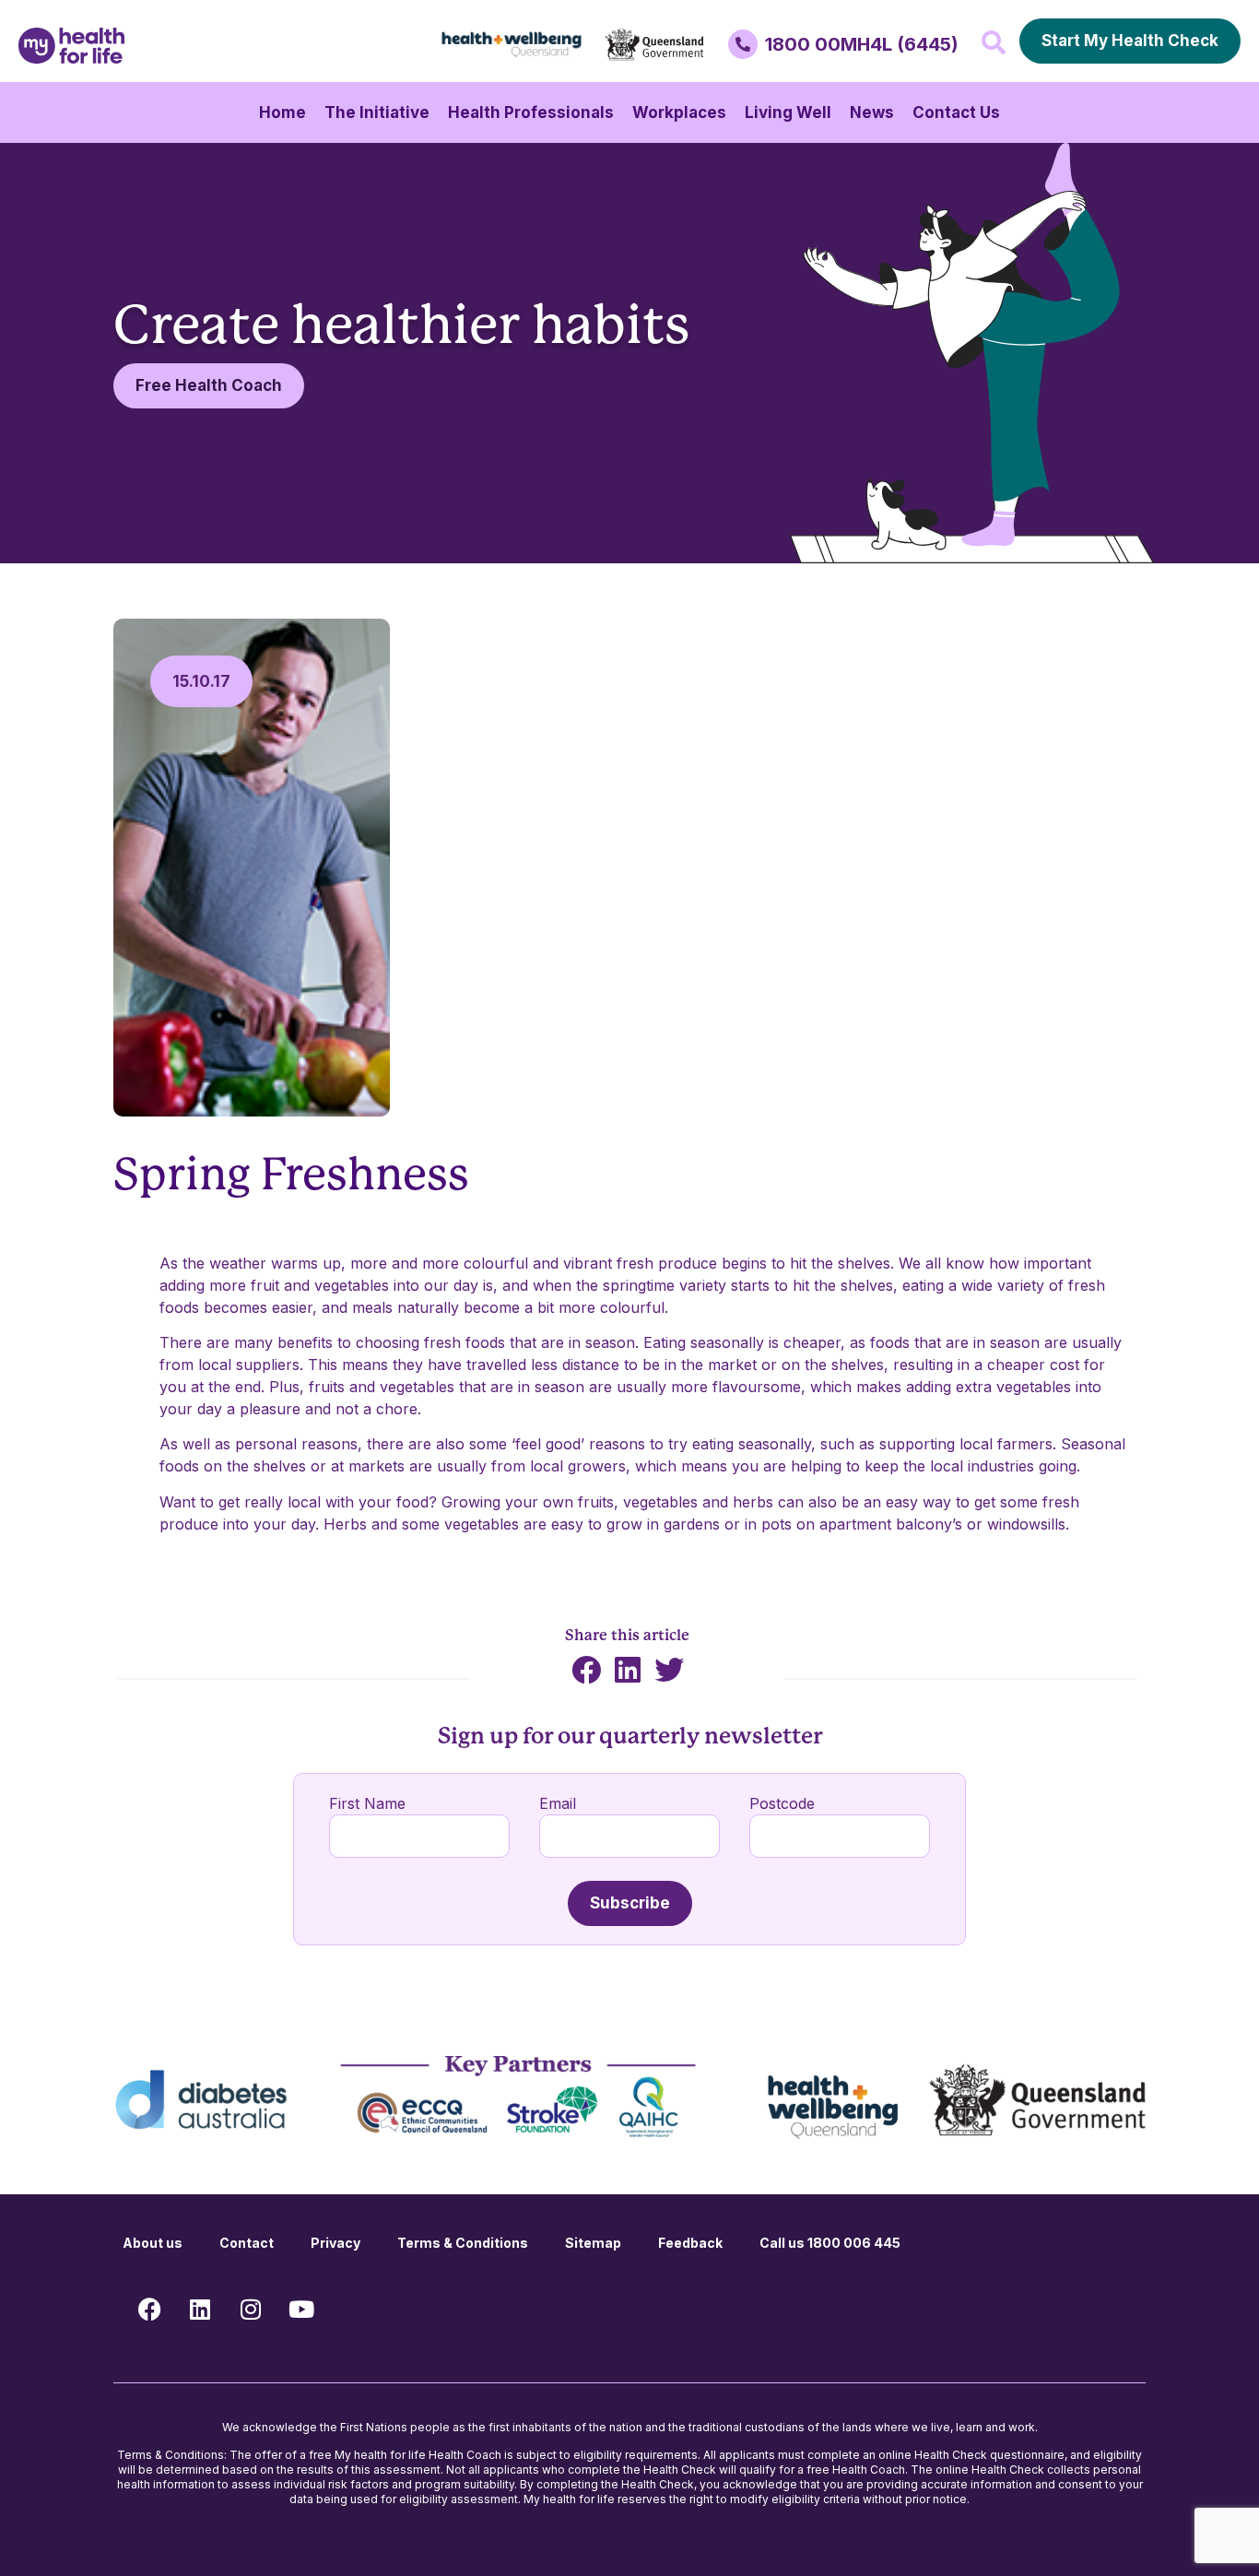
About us (153, 2243)
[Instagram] (251, 2310)
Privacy (335, 2243)
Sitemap (593, 2243)
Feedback (690, 2243)
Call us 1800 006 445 (830, 2243)
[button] (994, 42)
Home (282, 112)
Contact (247, 2243)
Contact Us (956, 112)
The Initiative (377, 112)
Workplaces (679, 112)
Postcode (782, 1803)
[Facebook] (149, 2310)
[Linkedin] (200, 2310)
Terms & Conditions (463, 2243)
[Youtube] (301, 2310)
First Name (367, 1803)
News (872, 112)
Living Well (788, 112)
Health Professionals (531, 112)
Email (558, 1803)
